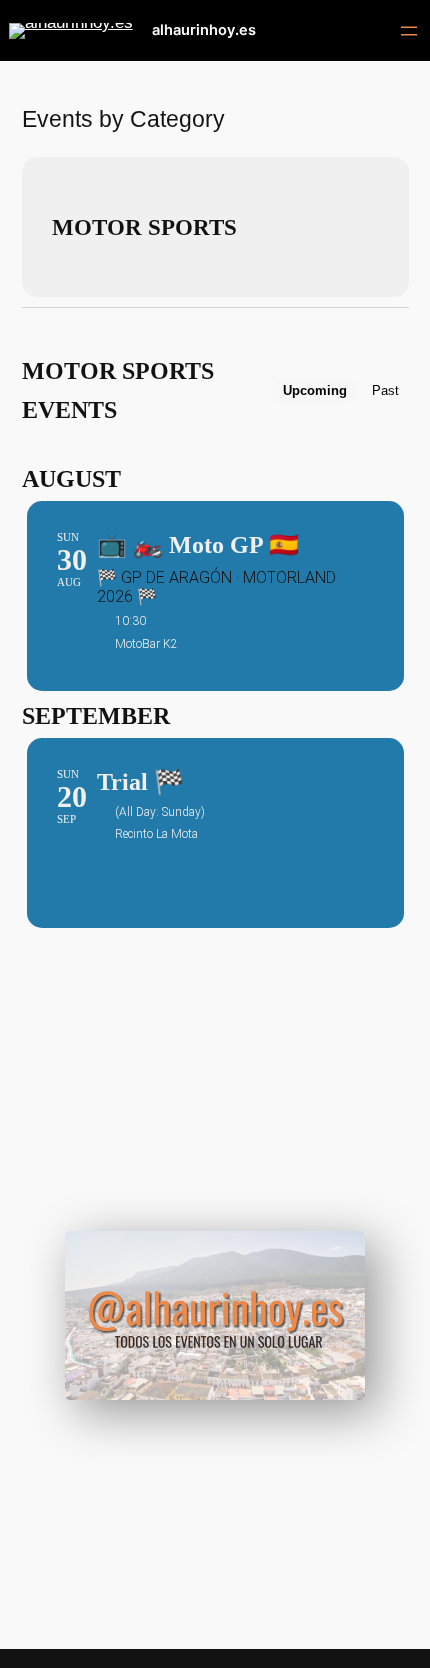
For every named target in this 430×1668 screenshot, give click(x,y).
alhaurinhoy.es (204, 30)
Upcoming (315, 390)
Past (385, 390)
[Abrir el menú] (409, 31)
